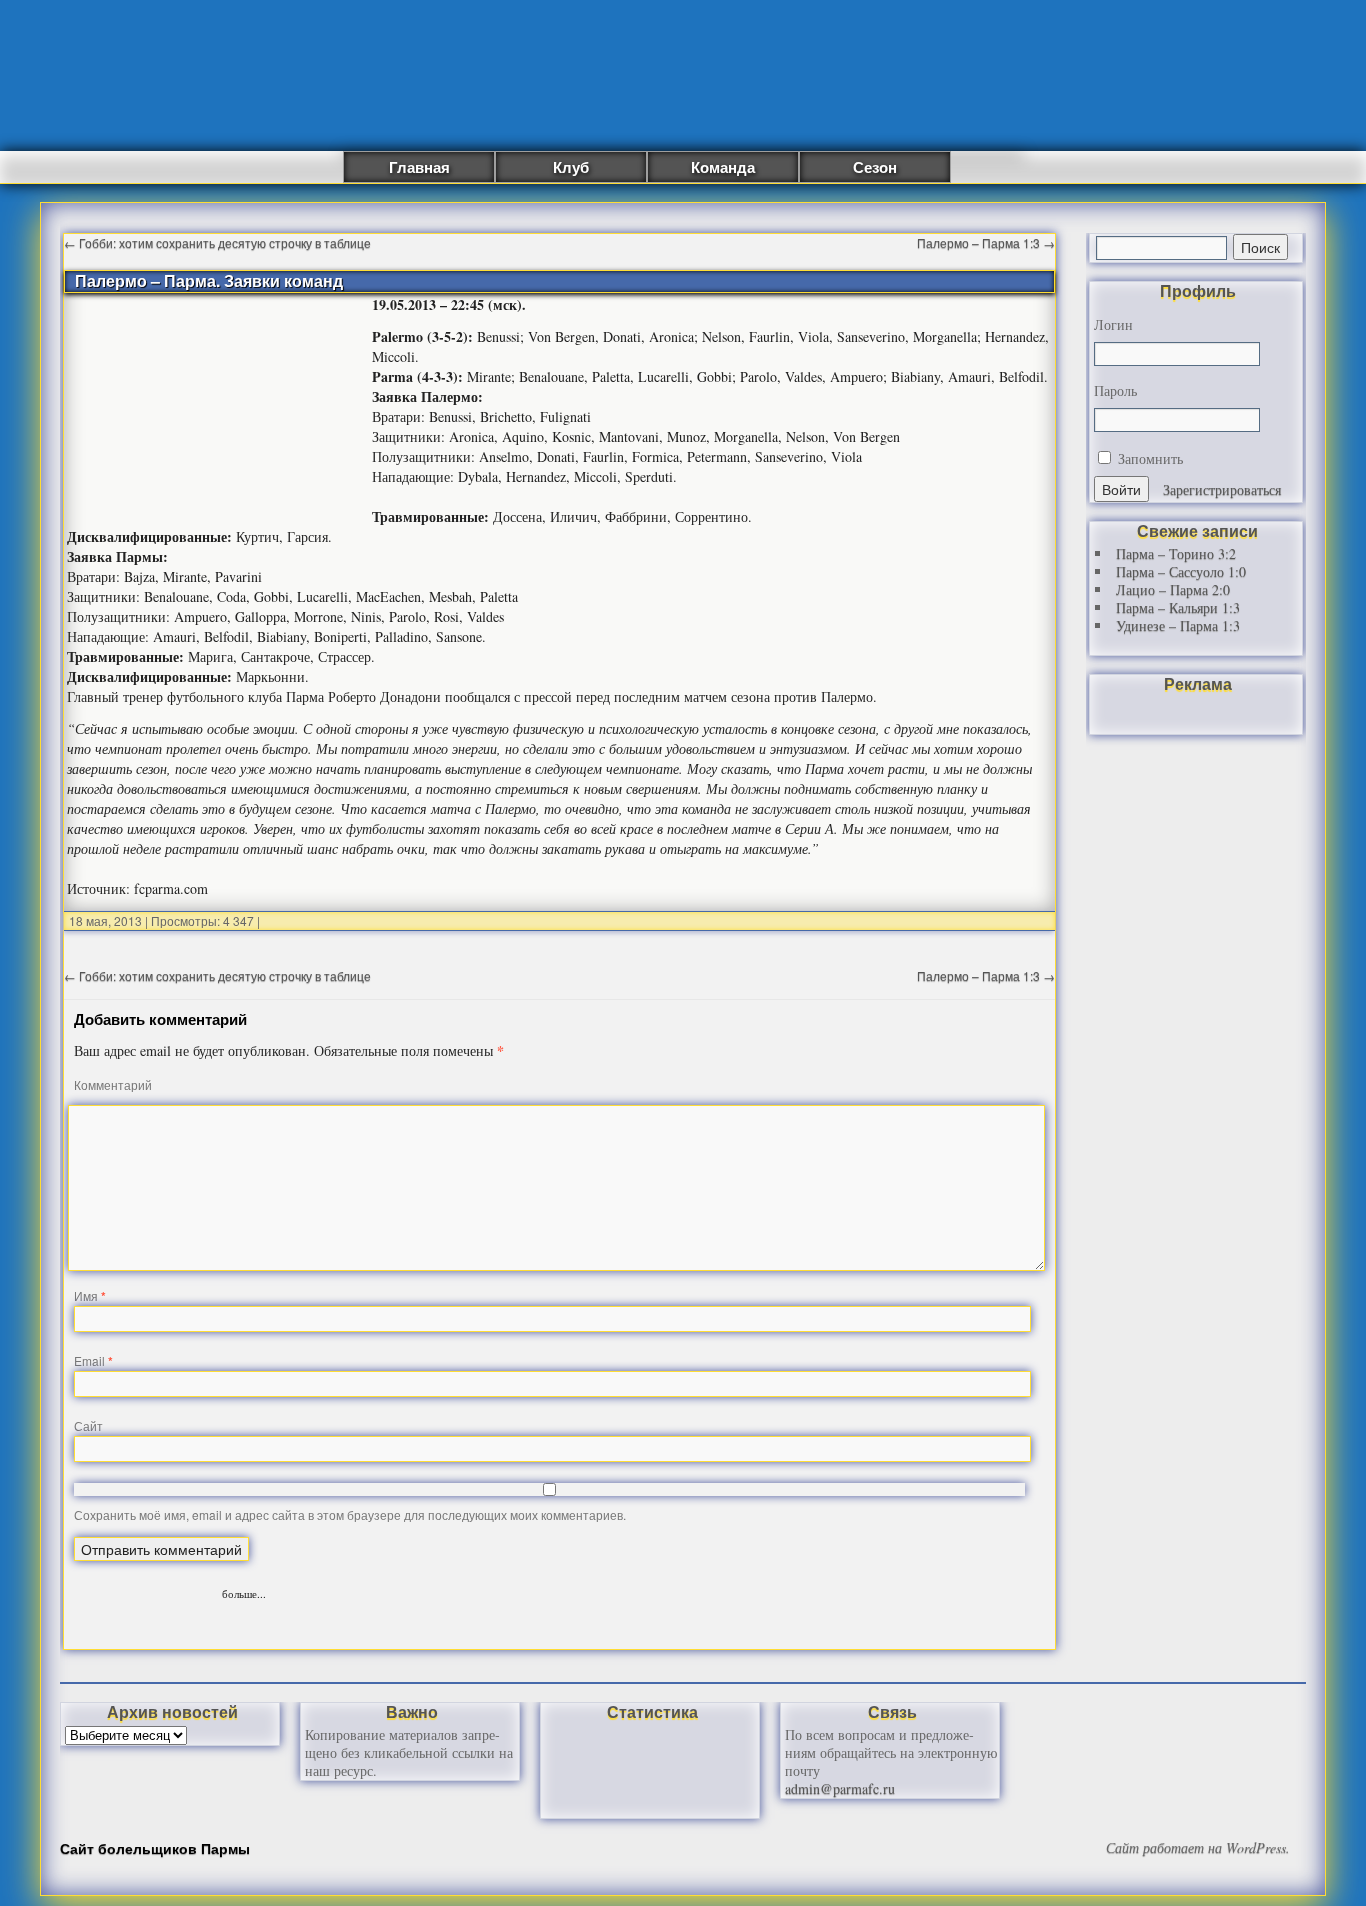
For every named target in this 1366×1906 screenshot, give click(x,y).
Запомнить (1148, 458)
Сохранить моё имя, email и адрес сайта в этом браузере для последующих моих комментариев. (350, 1514)
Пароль (1115, 391)
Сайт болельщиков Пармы (155, 1848)
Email (93, 1360)
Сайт (88, 1425)
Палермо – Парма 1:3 (986, 242)
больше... (244, 1591)
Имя (90, 1295)
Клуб (571, 167)
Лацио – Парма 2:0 (1173, 589)
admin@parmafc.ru (840, 1788)
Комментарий (113, 1084)
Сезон (875, 167)
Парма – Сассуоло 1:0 (1181, 571)
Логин (1113, 325)
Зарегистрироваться (1222, 489)
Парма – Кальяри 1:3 (1178, 607)
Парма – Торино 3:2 (1176, 553)
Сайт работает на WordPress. (1198, 1848)
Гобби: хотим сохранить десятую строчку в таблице (217, 242)
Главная (419, 167)
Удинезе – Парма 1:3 (1178, 625)
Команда (723, 167)
